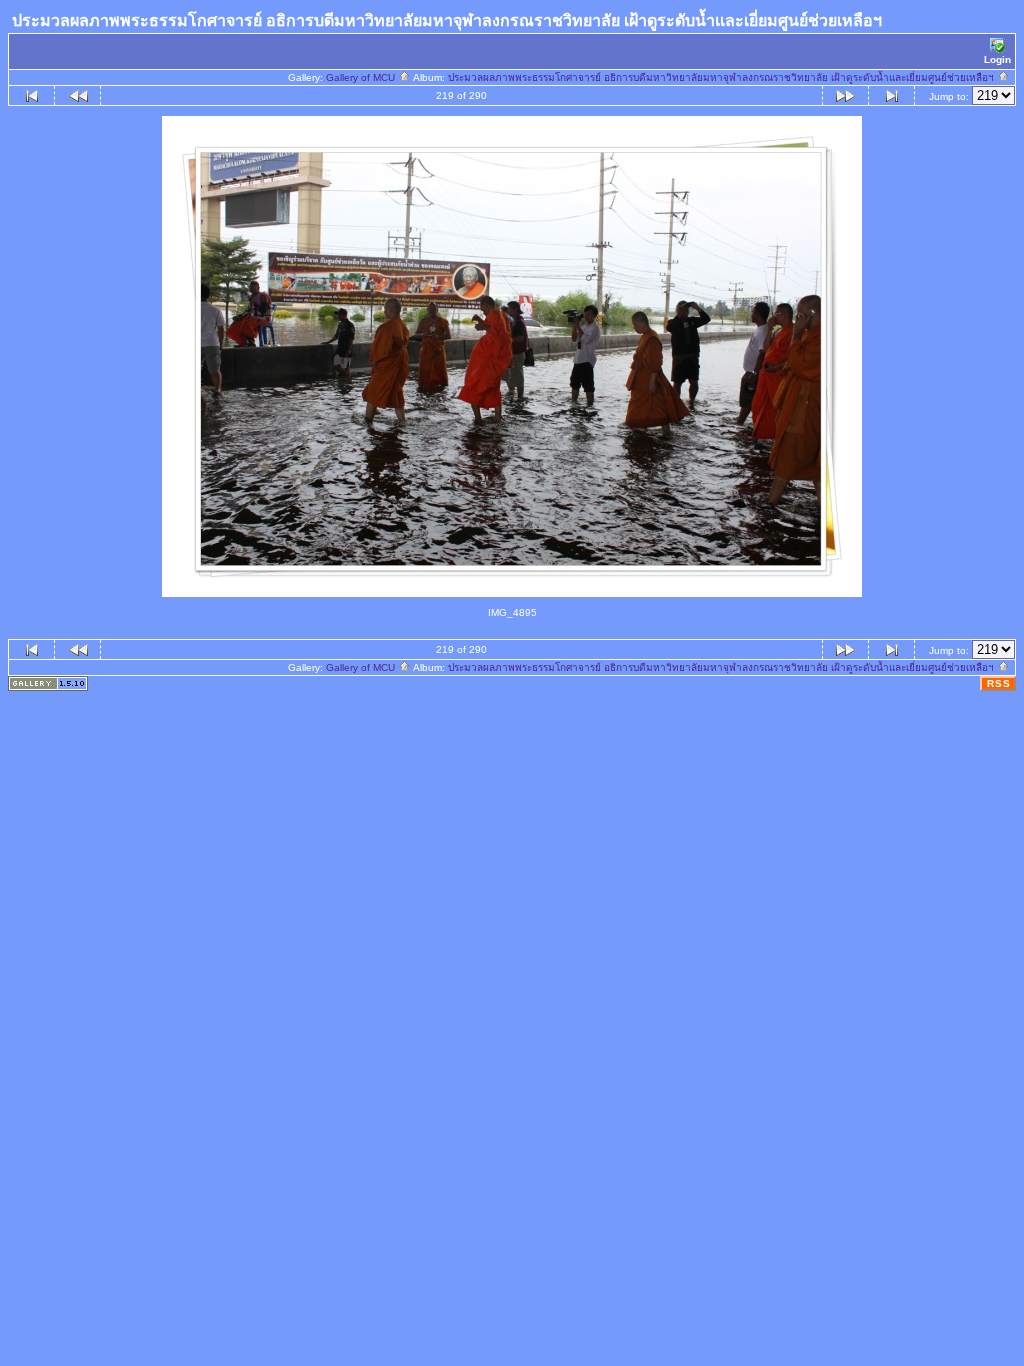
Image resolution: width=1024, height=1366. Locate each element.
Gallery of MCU (362, 77)
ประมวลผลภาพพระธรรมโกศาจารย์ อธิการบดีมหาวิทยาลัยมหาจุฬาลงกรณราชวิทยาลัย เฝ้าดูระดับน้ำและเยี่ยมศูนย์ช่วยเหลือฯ (722, 77)
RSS (999, 683)
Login (997, 59)
